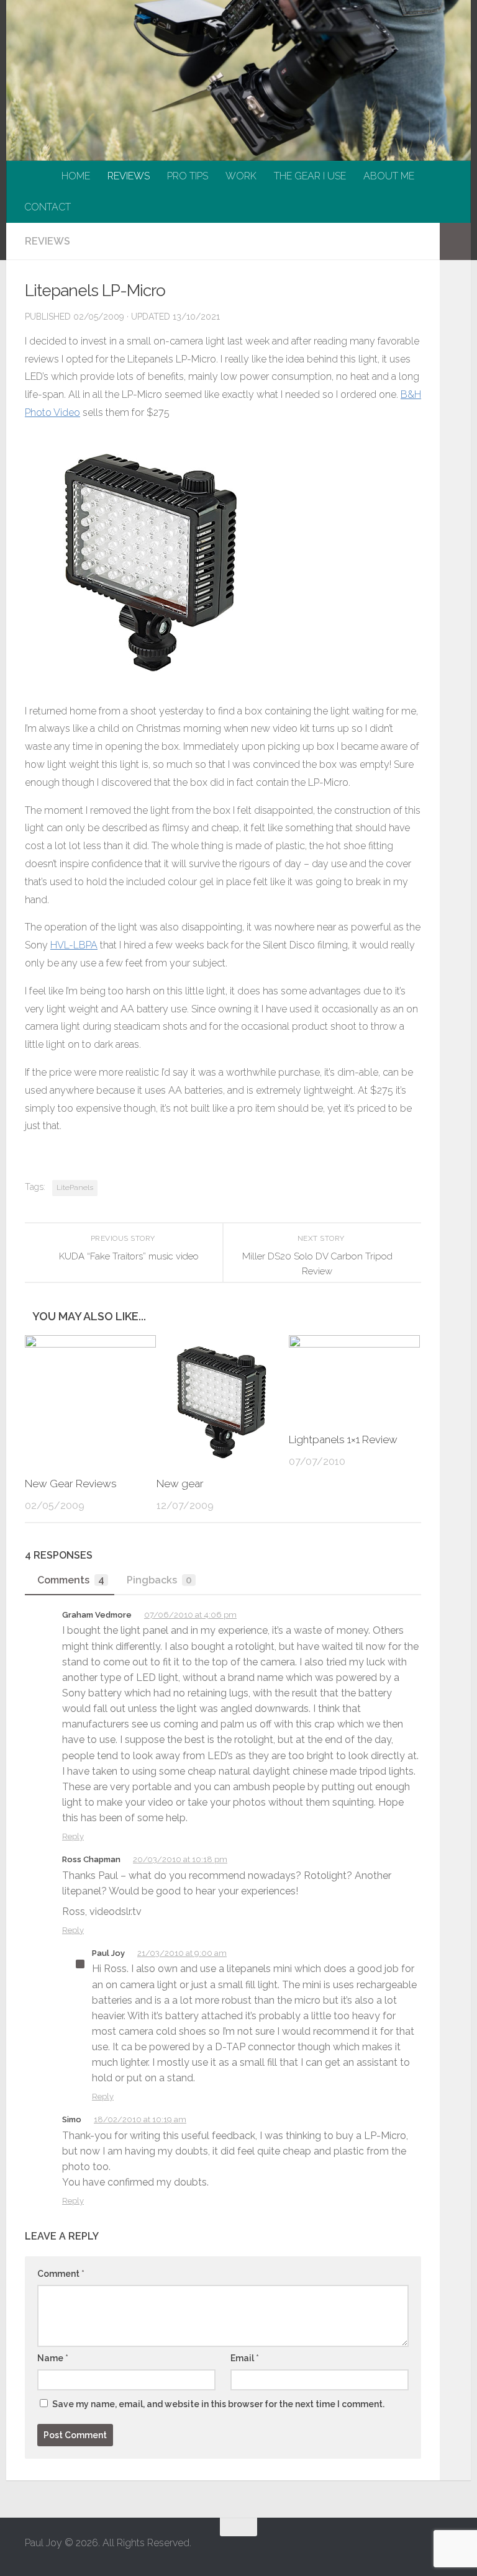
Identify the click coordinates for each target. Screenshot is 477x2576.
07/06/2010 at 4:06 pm (190, 1615)
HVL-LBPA (74, 945)
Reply (73, 1836)
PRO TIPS (188, 176)
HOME (76, 176)
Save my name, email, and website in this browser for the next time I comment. (218, 2404)
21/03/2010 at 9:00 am (182, 1953)
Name (53, 2358)
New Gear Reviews (71, 1484)
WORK (241, 176)
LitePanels (75, 1187)
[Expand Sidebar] (455, 241)
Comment (61, 2274)
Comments (71, 1580)
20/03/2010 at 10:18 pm (180, 1859)
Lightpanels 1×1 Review (343, 1439)
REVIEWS (129, 176)
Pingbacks (159, 1580)
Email (245, 2358)
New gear (180, 1484)
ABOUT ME (389, 176)
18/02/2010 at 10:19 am (140, 2119)
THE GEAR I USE (310, 176)
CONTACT (48, 207)
